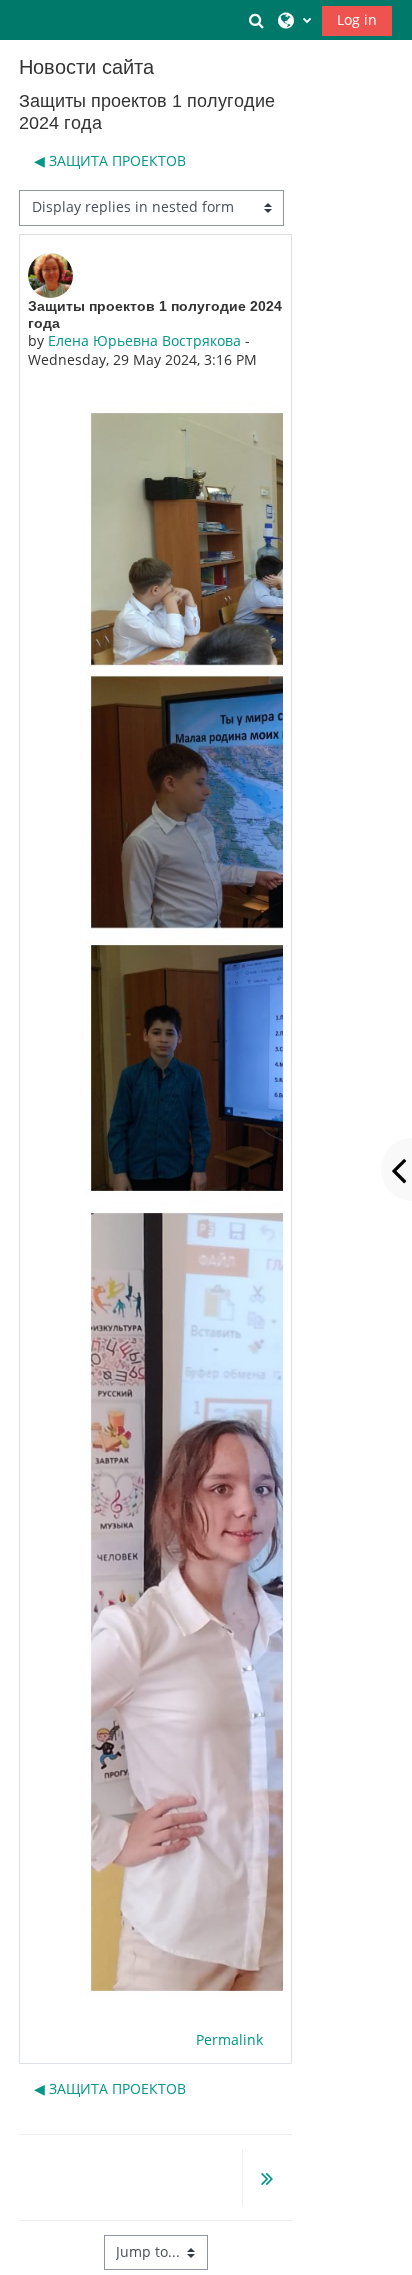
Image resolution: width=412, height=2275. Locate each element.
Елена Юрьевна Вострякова (144, 340)
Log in (357, 19)
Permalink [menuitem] (229, 2039)
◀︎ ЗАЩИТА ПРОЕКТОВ (110, 160)
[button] (256, 20)
